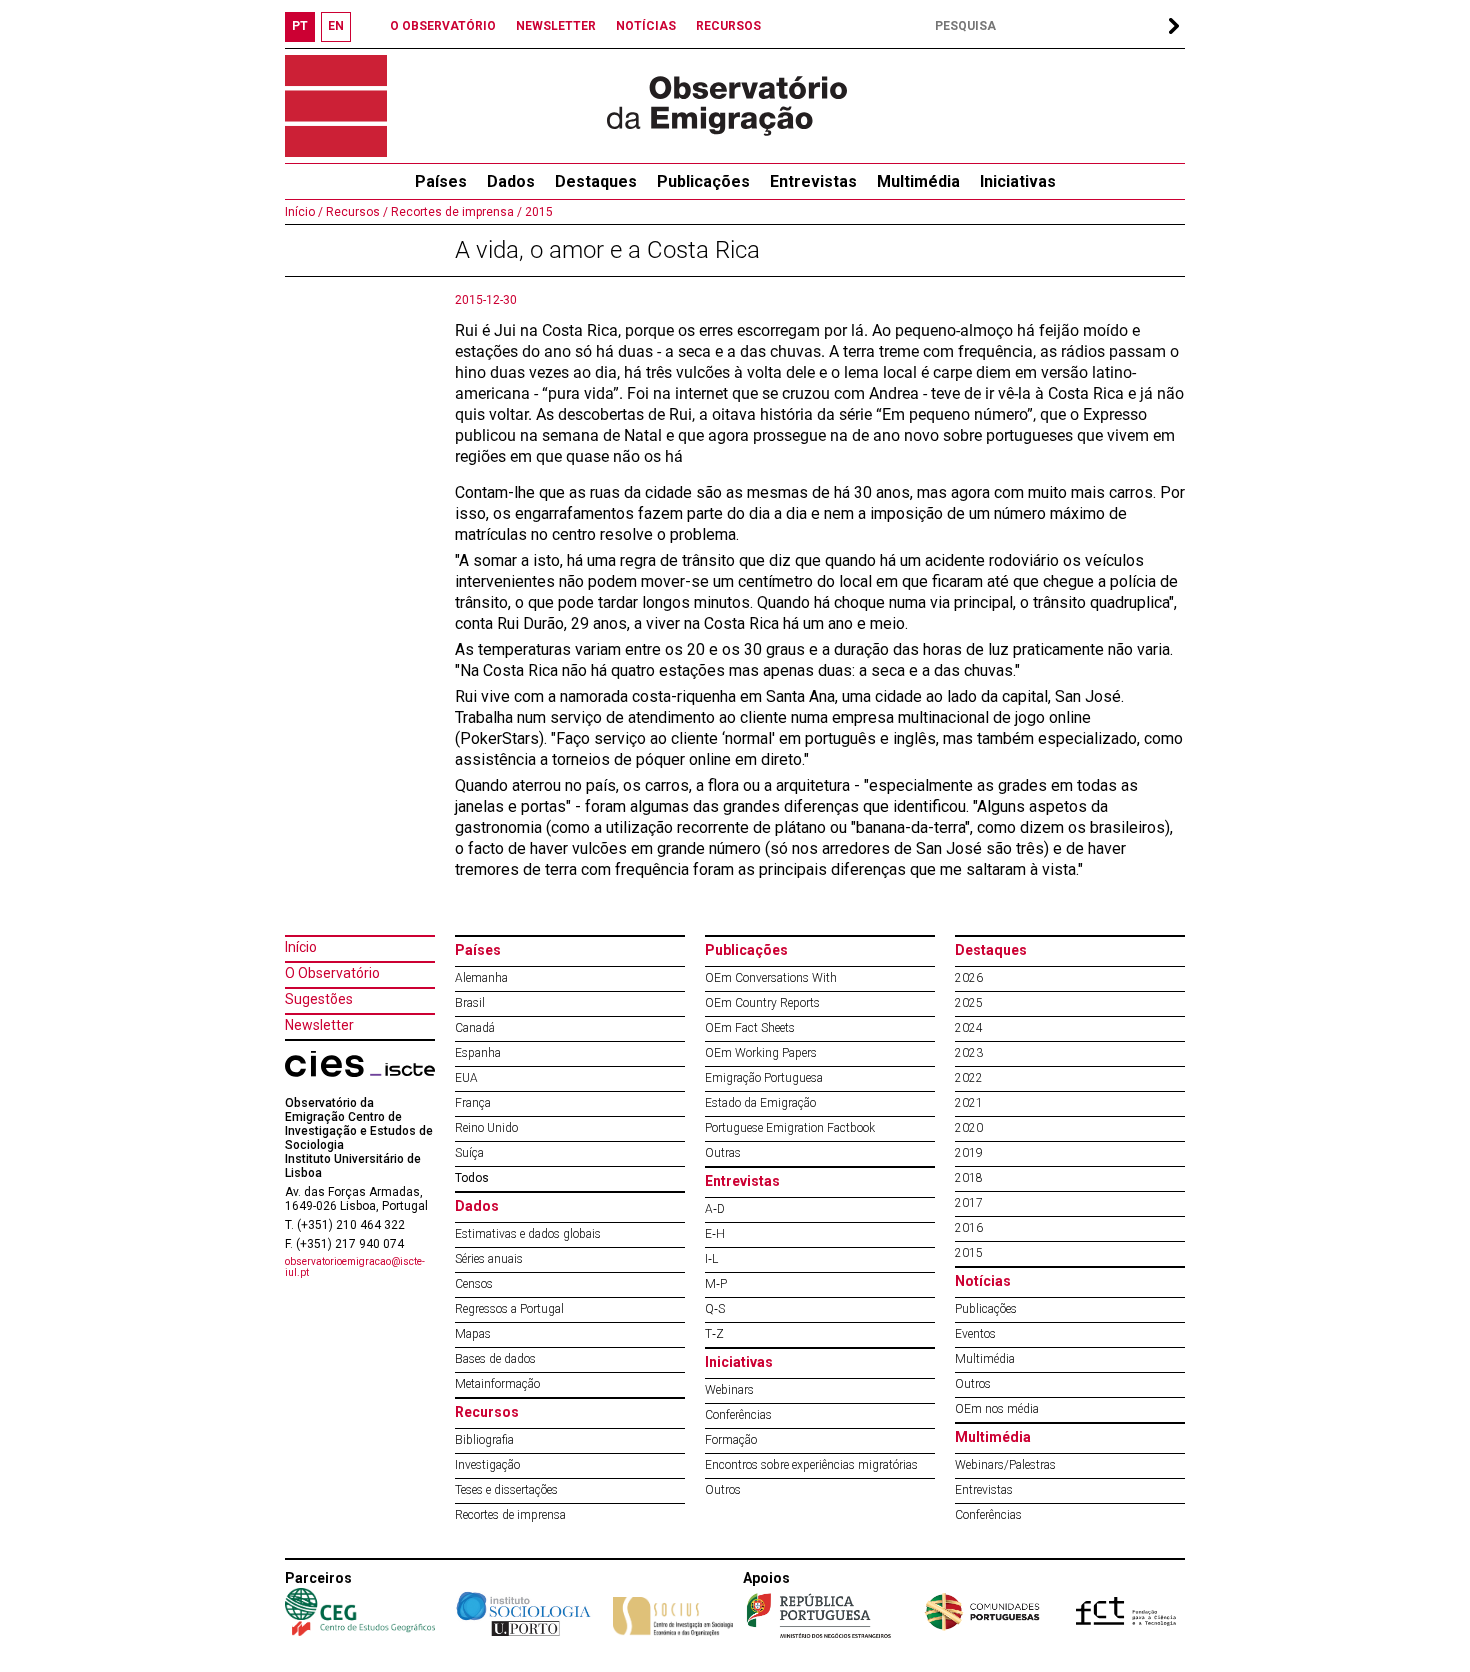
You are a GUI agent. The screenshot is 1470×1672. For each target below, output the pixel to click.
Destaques (596, 181)
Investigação (487, 1465)
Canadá (475, 1028)
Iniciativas (1018, 181)
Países (478, 950)
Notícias (983, 1281)
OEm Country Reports (762, 1003)
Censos (474, 1284)
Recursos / (355, 212)
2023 (969, 1053)
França (473, 1103)
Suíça (469, 1153)
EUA (466, 1078)
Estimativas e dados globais (528, 1234)
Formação (731, 1440)
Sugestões (319, 999)
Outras (723, 1153)
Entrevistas (813, 181)
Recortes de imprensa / (455, 212)
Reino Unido (486, 1128)
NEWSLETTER (556, 26)
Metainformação (497, 1384)
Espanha (478, 1053)
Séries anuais (489, 1259)
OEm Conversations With (771, 978)
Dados (511, 181)
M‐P (716, 1284)
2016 (969, 1228)
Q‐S (715, 1309)
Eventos (975, 1334)
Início (301, 947)
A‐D (715, 1209)
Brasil (470, 1003)
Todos (472, 1178)
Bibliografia (484, 1440)
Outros (723, 1490)
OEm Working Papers (761, 1053)
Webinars (729, 1390)
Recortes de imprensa (510, 1515)
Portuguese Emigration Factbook (790, 1128)
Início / (304, 212)
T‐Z (714, 1334)
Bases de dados (495, 1359)
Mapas (473, 1334)
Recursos (487, 1412)
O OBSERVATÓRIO (443, 26)
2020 (969, 1128)
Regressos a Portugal (509, 1309)
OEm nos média (997, 1409)
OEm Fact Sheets (750, 1028)
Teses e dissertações (506, 1490)
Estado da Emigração (760, 1103)
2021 (969, 1103)
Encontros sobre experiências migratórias (811, 1465)
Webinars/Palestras (1005, 1465)
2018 (969, 1178)
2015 (537, 212)
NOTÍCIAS (646, 26)
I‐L (711, 1259)
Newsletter (319, 1025)
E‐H (715, 1234)
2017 (969, 1203)
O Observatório (332, 973)
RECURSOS (728, 26)
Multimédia (918, 181)
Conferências (738, 1415)
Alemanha (481, 978)
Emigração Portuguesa (764, 1078)
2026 (969, 978)
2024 (969, 1028)
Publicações (703, 181)
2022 (969, 1078)
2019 (969, 1153)
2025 (969, 1003)
